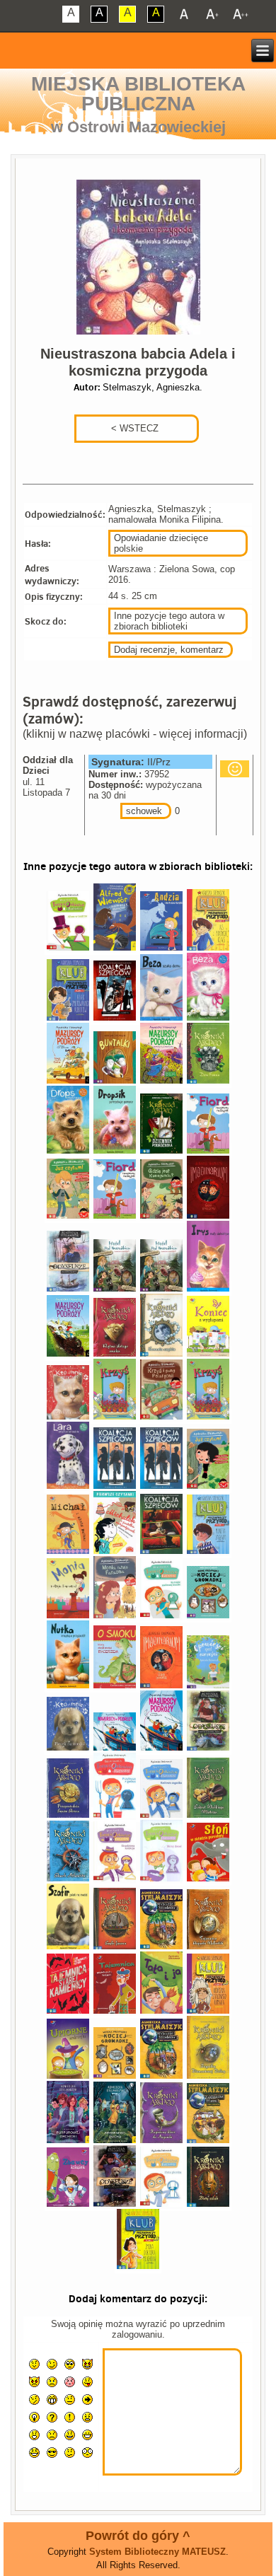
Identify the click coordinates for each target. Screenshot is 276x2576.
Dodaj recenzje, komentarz (169, 650)
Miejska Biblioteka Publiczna (138, 94)
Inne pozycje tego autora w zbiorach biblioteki (169, 621)
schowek (144, 811)
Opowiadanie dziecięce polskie (161, 543)
